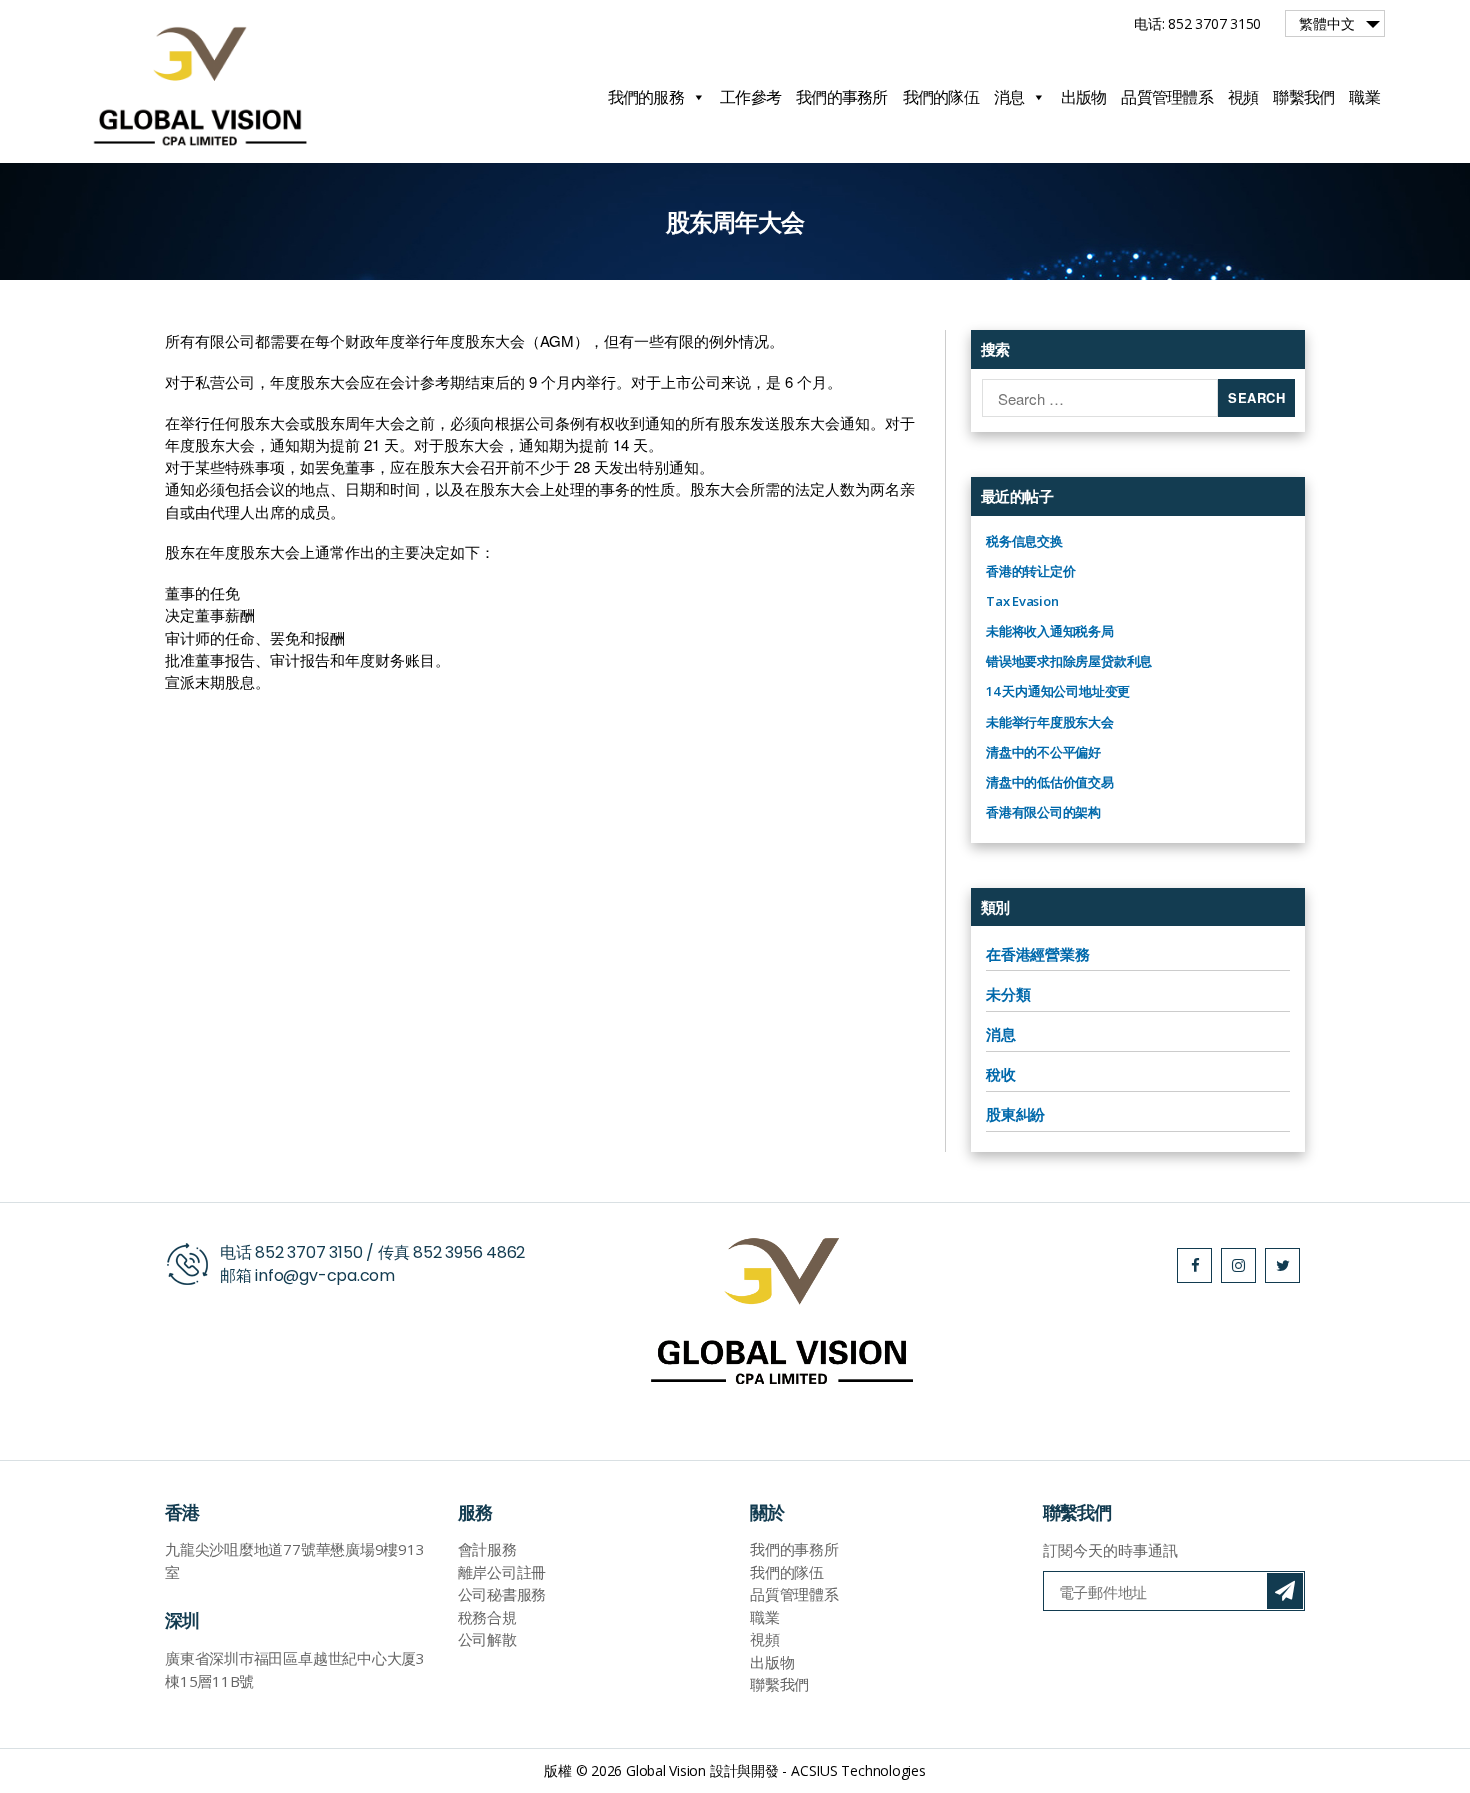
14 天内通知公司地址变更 (1058, 691)
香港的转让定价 (1030, 571)
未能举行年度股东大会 (1050, 722)
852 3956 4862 (469, 1252)
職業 (1364, 97)
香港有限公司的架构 (1043, 812)
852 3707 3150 (308, 1252)
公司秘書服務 (502, 1594)
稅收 (1001, 1074)
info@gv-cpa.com (325, 1275)
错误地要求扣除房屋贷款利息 (1069, 661)
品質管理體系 (1167, 97)
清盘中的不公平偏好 (1043, 752)
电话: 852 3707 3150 (1197, 23)
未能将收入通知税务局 (1050, 631)
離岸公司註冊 (502, 1572)
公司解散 (487, 1639)
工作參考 (750, 97)
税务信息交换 (1024, 541)
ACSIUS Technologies (858, 1770)
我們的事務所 (842, 97)
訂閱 (1285, 1591)
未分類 (1008, 994)
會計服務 (487, 1549)
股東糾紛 (1015, 1114)
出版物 (1084, 97)
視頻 (1243, 97)
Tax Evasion (1022, 601)
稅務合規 (487, 1617)
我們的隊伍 (941, 97)
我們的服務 (646, 97)
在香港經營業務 (1037, 954)
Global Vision (666, 1770)
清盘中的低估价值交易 (1050, 782)
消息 (1009, 97)
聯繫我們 (1303, 97)
